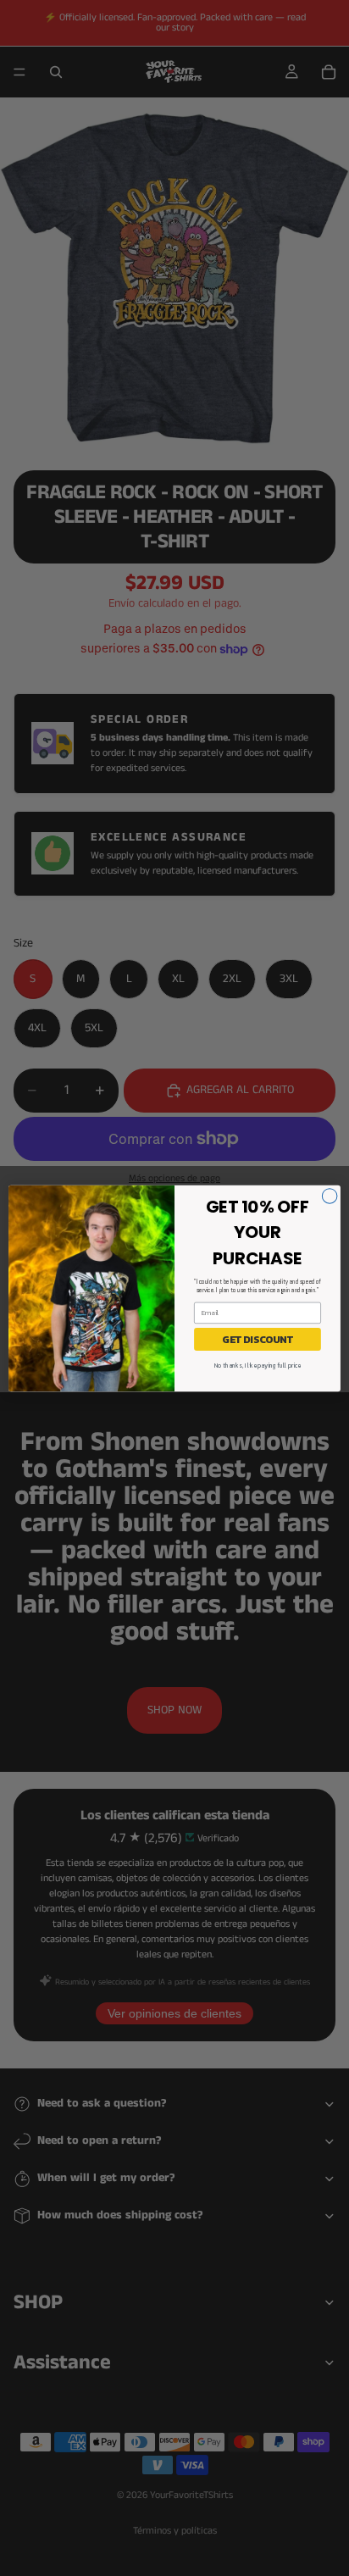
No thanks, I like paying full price (258, 1366)
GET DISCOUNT (258, 1339)
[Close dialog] (330, 1196)
